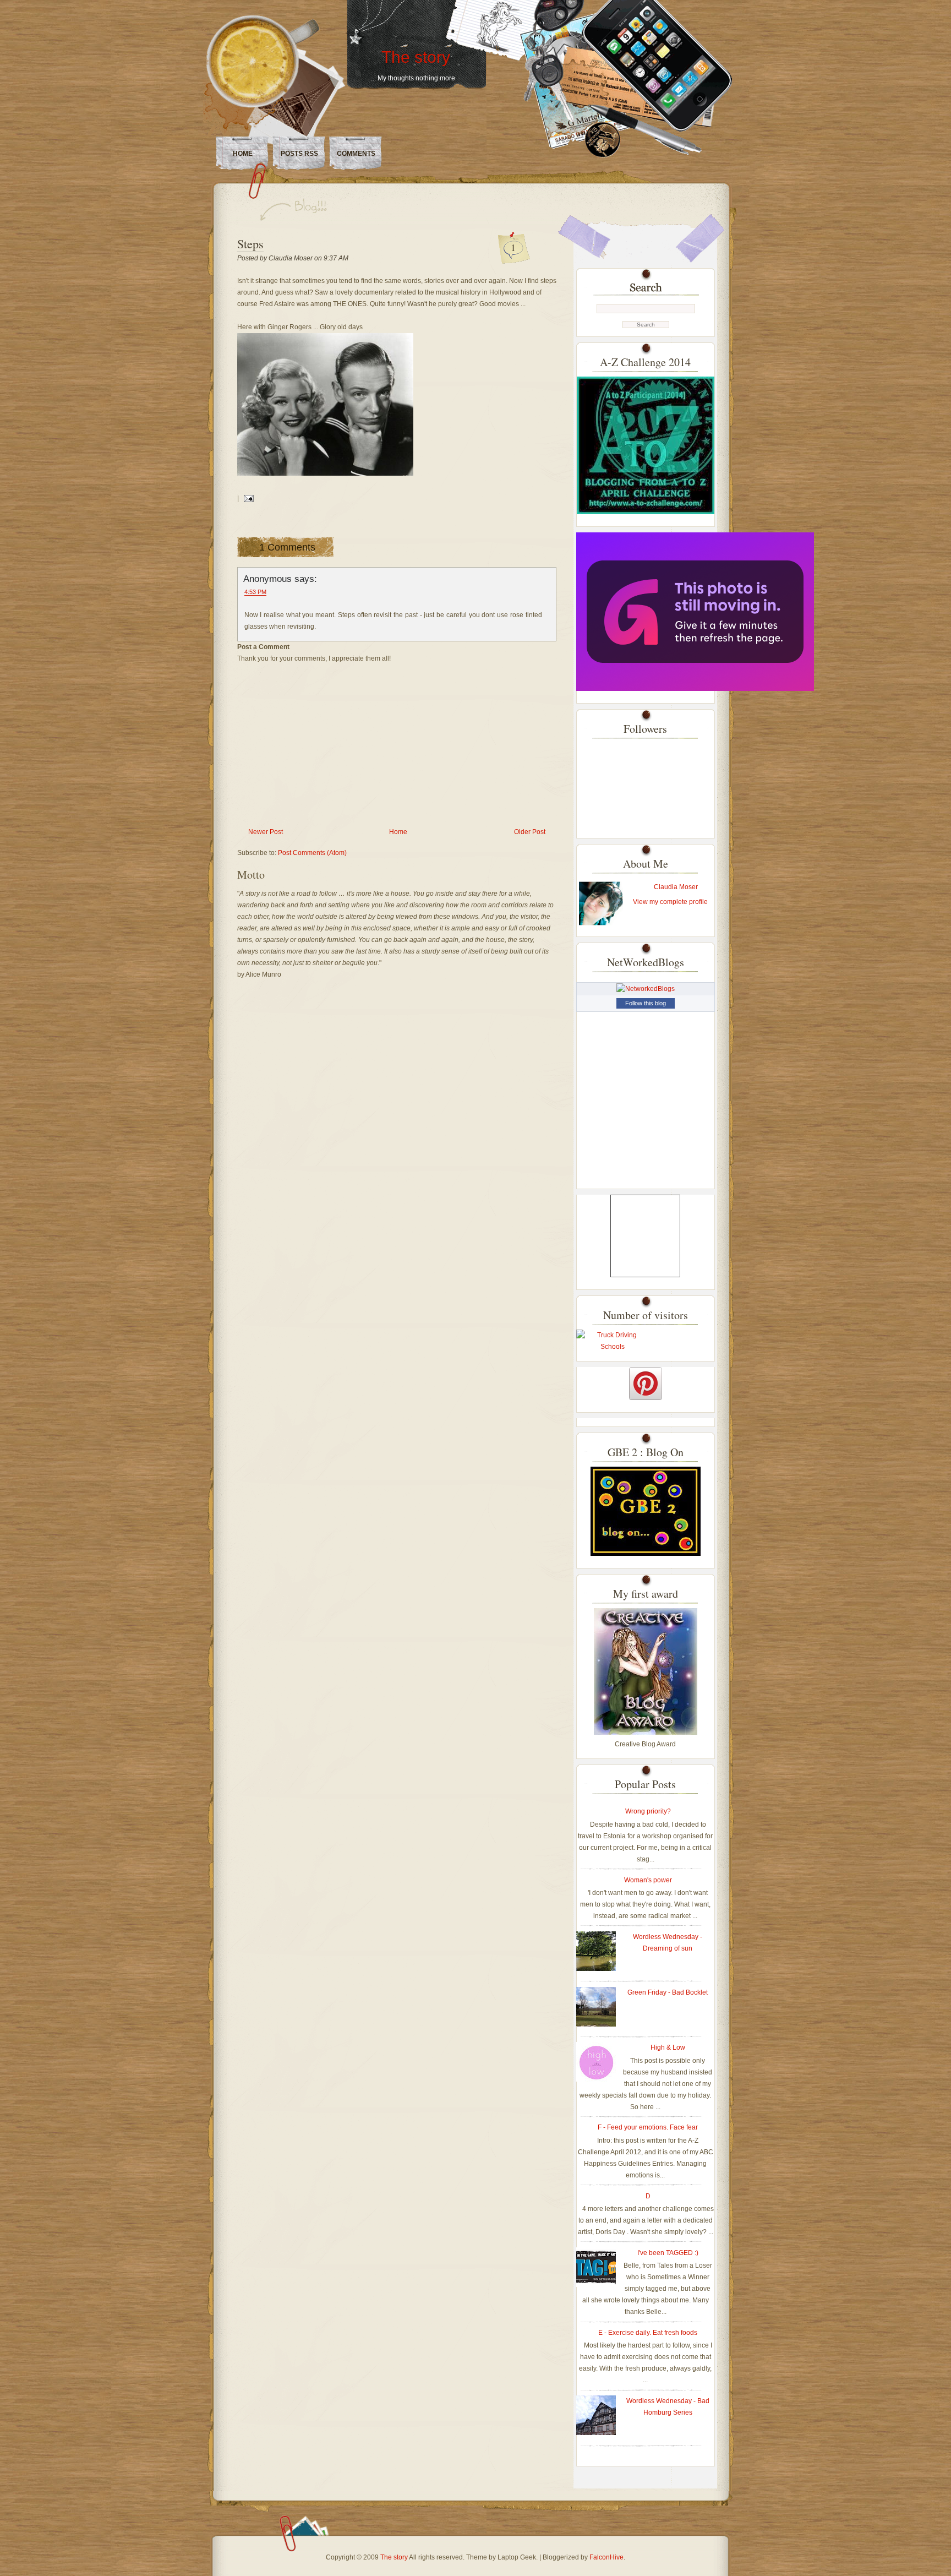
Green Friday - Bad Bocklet (668, 1992)
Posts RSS (299, 154)
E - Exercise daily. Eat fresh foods (648, 2333)
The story (416, 57)
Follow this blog (646, 1003)
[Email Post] (247, 498)
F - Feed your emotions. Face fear (648, 2127)
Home (243, 154)
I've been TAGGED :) (668, 2253)
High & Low (668, 2047)
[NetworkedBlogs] (646, 989)
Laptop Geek (517, 2557)
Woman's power (648, 1880)
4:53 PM (255, 592)
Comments (356, 154)
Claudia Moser (676, 887)
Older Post (530, 832)
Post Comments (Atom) (312, 853)
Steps (250, 244)
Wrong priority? (648, 1811)
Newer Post (266, 832)
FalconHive (606, 2557)
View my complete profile (670, 902)
